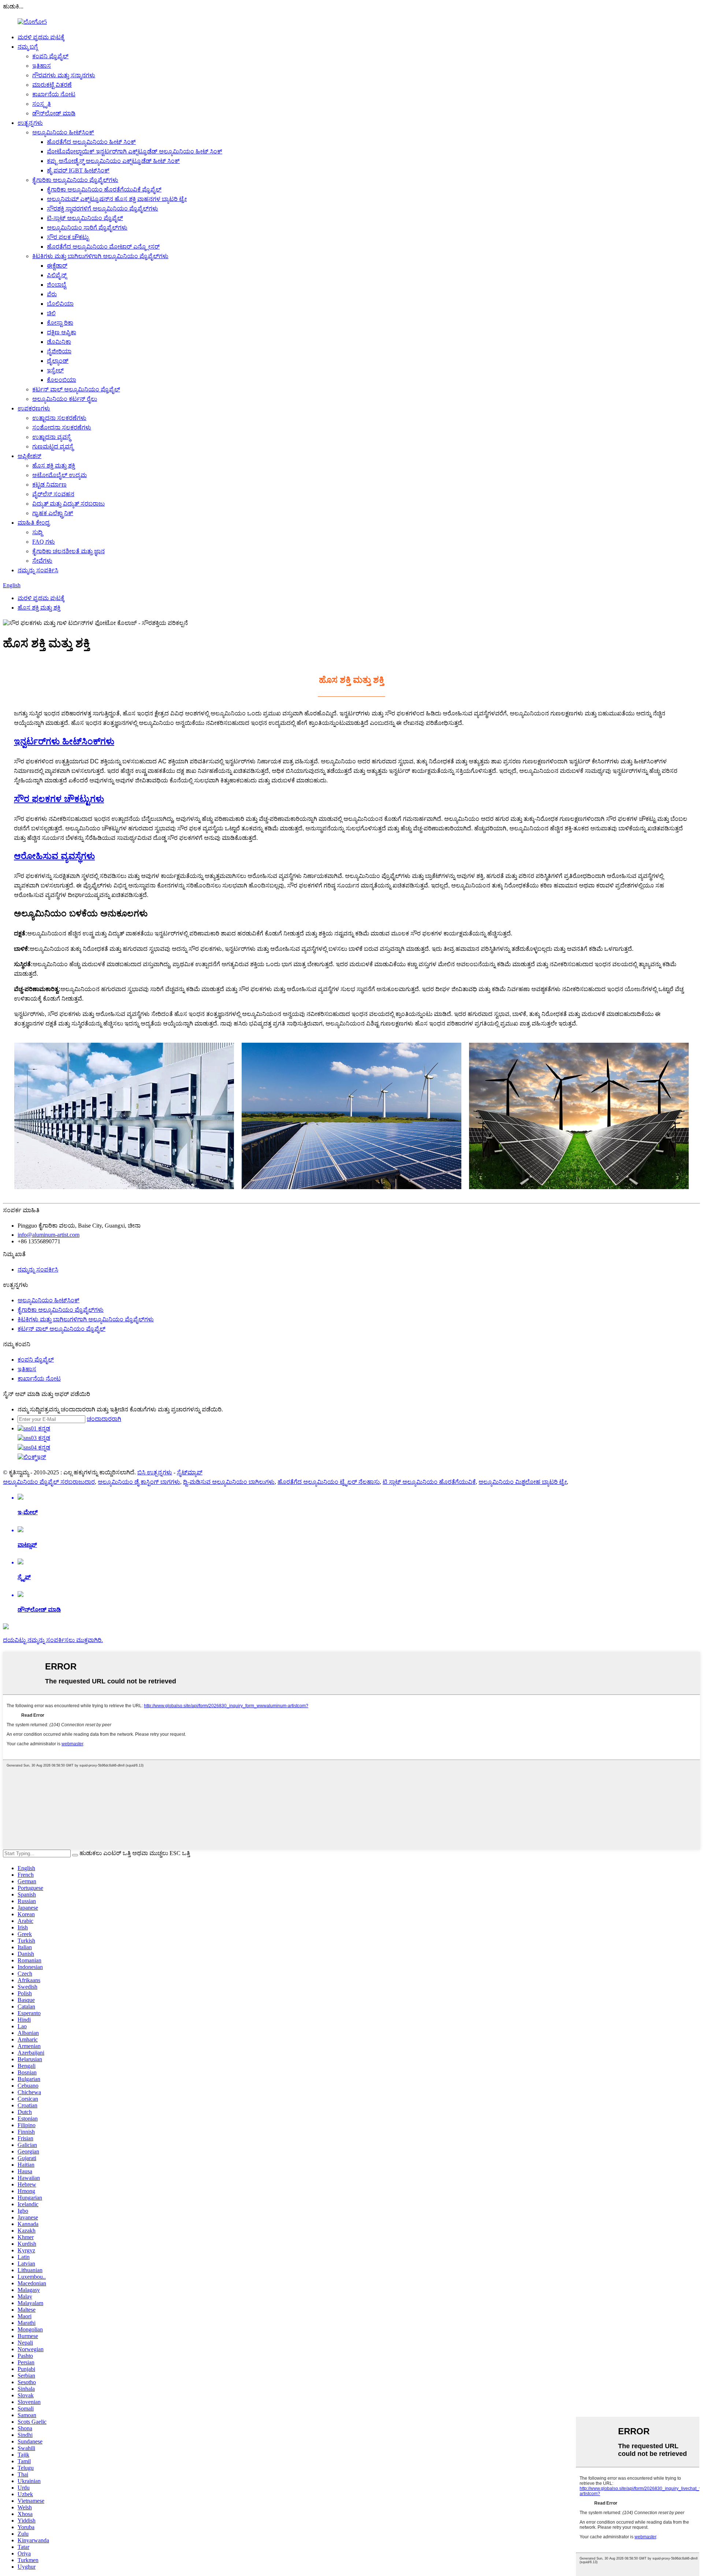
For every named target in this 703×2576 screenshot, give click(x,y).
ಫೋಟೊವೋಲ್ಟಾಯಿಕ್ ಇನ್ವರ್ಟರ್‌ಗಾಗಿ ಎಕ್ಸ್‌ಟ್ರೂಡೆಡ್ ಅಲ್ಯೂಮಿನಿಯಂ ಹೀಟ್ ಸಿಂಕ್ (135, 151)
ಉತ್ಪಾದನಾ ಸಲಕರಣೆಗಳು (59, 418)
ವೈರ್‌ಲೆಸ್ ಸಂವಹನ (53, 494)
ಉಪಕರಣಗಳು (34, 408)
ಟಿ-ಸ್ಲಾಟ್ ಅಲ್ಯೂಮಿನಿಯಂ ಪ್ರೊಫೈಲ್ (85, 218)
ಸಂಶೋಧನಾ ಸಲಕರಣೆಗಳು (62, 427)
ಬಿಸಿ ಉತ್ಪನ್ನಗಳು (155, 1472)
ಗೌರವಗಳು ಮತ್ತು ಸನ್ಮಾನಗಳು (64, 75)
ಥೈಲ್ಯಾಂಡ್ (58, 361)
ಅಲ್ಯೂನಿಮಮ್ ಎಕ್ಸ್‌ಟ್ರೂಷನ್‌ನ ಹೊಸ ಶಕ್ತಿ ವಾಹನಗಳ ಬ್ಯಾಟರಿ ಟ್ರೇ (117, 199)
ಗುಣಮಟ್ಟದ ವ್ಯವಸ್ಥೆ (53, 446)
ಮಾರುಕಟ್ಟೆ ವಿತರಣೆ (52, 85)
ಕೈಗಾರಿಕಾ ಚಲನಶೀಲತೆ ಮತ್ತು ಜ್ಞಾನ (68, 551)
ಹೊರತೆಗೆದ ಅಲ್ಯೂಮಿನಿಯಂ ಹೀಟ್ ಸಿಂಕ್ (91, 142)
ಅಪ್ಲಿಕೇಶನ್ (29, 456)
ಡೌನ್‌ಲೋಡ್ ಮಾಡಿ (54, 113)
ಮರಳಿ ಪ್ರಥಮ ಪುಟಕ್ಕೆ (41, 37)
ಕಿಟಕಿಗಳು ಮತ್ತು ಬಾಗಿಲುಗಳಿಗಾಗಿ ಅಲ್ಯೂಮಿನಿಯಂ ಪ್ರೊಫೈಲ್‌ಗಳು (100, 256)
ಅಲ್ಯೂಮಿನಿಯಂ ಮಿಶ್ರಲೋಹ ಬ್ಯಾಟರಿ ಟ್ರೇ (523, 1482)
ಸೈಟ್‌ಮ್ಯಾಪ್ (190, 1472)
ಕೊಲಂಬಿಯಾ (62, 380)
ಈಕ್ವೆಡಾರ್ (57, 266)
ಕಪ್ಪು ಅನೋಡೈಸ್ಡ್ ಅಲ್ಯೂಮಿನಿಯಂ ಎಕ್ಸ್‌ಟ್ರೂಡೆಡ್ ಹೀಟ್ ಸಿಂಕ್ (113, 161)
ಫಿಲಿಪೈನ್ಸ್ (57, 275)
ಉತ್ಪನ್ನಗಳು (30, 123)
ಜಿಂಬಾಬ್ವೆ (57, 285)
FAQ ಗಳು (44, 542)
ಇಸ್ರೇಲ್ (55, 370)
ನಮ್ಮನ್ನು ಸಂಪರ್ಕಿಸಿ (38, 570)
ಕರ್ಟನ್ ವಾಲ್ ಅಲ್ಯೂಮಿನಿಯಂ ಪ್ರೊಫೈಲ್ (76, 389)
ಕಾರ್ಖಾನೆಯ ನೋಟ (54, 94)
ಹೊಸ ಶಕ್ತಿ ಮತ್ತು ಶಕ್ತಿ (54, 466)
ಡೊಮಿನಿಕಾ (59, 342)
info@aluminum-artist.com (49, 1235)
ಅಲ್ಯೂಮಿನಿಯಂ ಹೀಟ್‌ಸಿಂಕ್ (63, 132)
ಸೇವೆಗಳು (42, 561)
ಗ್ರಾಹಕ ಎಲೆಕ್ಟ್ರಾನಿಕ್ (53, 513)
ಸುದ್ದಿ (37, 532)
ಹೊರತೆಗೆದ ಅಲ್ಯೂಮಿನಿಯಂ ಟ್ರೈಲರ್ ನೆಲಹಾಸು (329, 1482)
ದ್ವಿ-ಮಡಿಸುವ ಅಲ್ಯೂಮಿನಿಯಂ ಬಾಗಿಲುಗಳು (229, 1482)
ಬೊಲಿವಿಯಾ (60, 304)
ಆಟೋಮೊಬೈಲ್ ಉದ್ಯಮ (59, 475)
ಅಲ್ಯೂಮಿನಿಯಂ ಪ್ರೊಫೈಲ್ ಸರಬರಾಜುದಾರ (49, 1482)
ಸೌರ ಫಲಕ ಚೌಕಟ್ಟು (68, 237)
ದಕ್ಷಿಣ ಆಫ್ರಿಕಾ (62, 332)
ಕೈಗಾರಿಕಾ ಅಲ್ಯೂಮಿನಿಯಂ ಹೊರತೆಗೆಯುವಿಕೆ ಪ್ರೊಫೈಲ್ (104, 189)
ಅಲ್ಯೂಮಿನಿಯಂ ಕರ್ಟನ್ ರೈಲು (65, 399)
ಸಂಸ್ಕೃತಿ (42, 104)
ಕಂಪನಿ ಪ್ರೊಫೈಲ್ (50, 56)
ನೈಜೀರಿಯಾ (59, 351)
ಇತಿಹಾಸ (42, 66)
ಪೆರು (52, 294)
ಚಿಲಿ (51, 313)
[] (75, 1855)
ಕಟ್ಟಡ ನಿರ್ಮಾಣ (49, 485)
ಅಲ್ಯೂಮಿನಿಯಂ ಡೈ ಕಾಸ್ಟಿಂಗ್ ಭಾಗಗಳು (139, 1482)
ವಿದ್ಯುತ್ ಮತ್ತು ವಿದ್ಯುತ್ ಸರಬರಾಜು (68, 504)
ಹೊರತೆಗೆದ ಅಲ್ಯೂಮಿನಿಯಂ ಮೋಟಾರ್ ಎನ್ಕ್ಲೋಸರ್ (103, 247)
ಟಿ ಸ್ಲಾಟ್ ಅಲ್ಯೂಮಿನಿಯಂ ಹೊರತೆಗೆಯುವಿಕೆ (429, 1482)
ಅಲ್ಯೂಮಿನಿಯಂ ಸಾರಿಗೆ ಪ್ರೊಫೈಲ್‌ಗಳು (87, 228)
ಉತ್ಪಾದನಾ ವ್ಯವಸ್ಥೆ (51, 437)
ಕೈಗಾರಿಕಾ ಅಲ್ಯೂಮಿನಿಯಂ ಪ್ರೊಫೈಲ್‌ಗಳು (75, 180)
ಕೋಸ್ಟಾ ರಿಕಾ (60, 323)
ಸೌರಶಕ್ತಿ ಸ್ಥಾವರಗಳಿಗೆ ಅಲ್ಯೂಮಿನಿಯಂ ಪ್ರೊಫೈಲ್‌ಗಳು (103, 209)
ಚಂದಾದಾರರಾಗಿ (104, 1419)
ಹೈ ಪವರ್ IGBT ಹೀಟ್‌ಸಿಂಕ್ (78, 170)
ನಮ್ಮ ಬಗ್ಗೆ (28, 47)
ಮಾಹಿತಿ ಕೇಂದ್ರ (34, 523)
